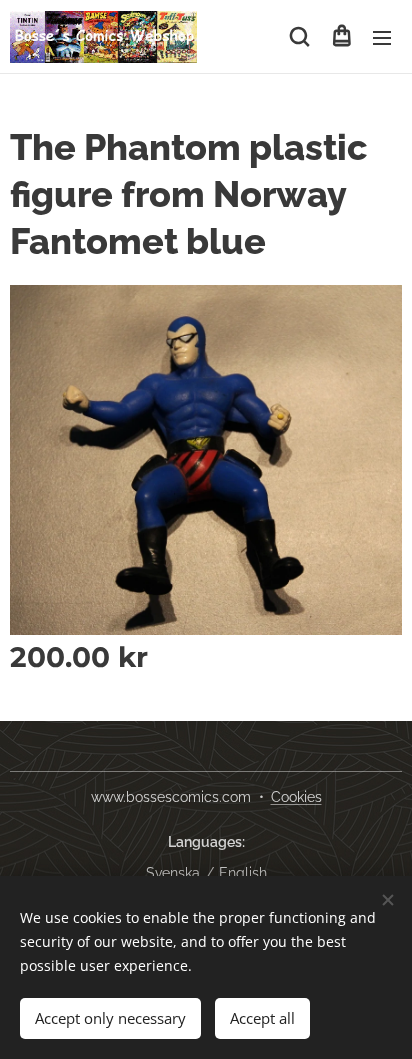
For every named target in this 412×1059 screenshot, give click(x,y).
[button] (299, 37)
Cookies (296, 797)
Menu (382, 37)
